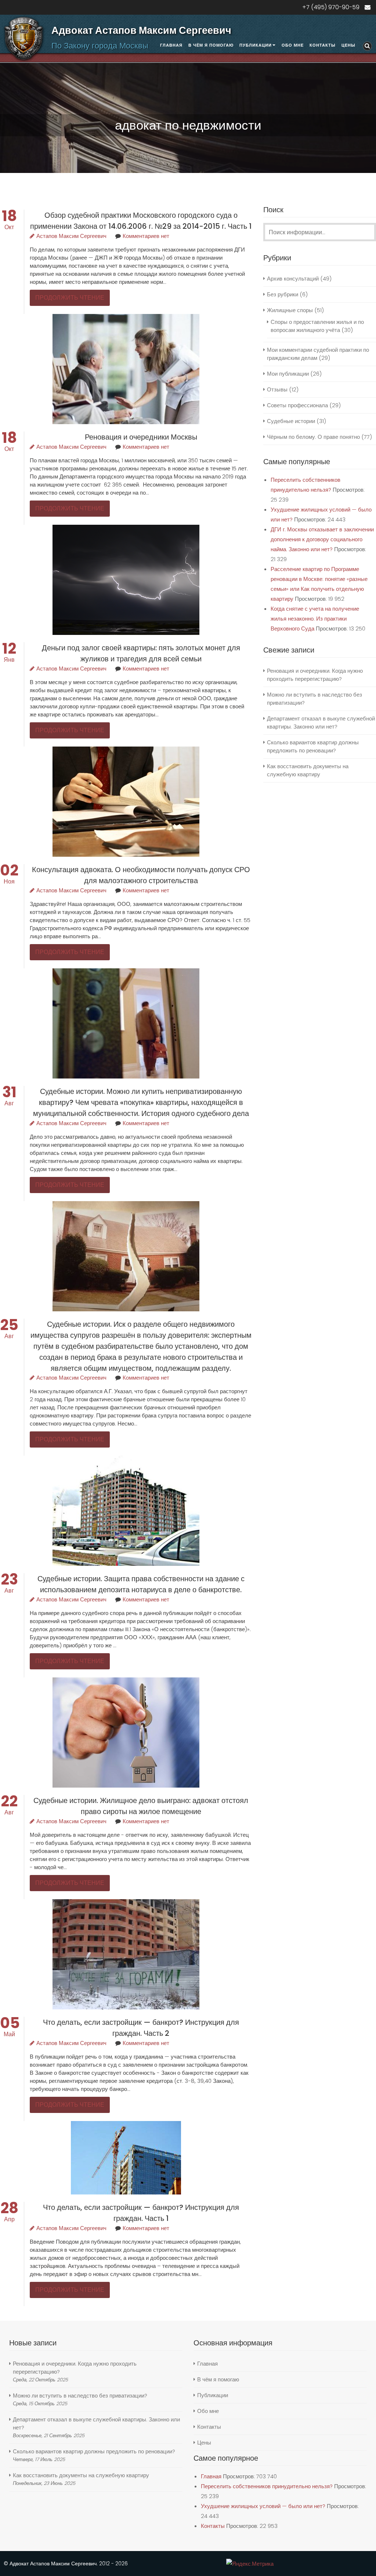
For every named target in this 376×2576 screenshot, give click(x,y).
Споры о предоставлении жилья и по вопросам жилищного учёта (317, 326)
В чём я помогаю (211, 45)
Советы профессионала (297, 405)
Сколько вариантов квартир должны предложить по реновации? (313, 746)
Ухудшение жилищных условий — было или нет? (263, 2506)
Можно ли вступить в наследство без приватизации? (80, 2396)
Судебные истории (291, 421)
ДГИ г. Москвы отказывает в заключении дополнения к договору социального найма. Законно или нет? (322, 539)
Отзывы (277, 389)
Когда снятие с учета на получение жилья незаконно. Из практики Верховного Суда (315, 619)
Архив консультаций (293, 279)
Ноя (9, 877)
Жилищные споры (290, 310)
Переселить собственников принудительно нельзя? (267, 2486)
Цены (348, 45)
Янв (9, 656)
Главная (171, 45)
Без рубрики (283, 294)
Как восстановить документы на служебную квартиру (308, 770)
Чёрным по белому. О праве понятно (313, 437)
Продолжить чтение (70, 298)
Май (10, 2030)
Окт (9, 223)
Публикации (256, 45)
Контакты (323, 45)
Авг (9, 1099)
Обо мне (293, 45)
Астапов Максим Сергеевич (71, 236)
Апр (9, 2215)
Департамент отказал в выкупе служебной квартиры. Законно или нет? (321, 722)
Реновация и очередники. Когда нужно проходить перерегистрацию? (315, 675)
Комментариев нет (146, 236)
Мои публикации (288, 374)
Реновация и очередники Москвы (141, 437)
